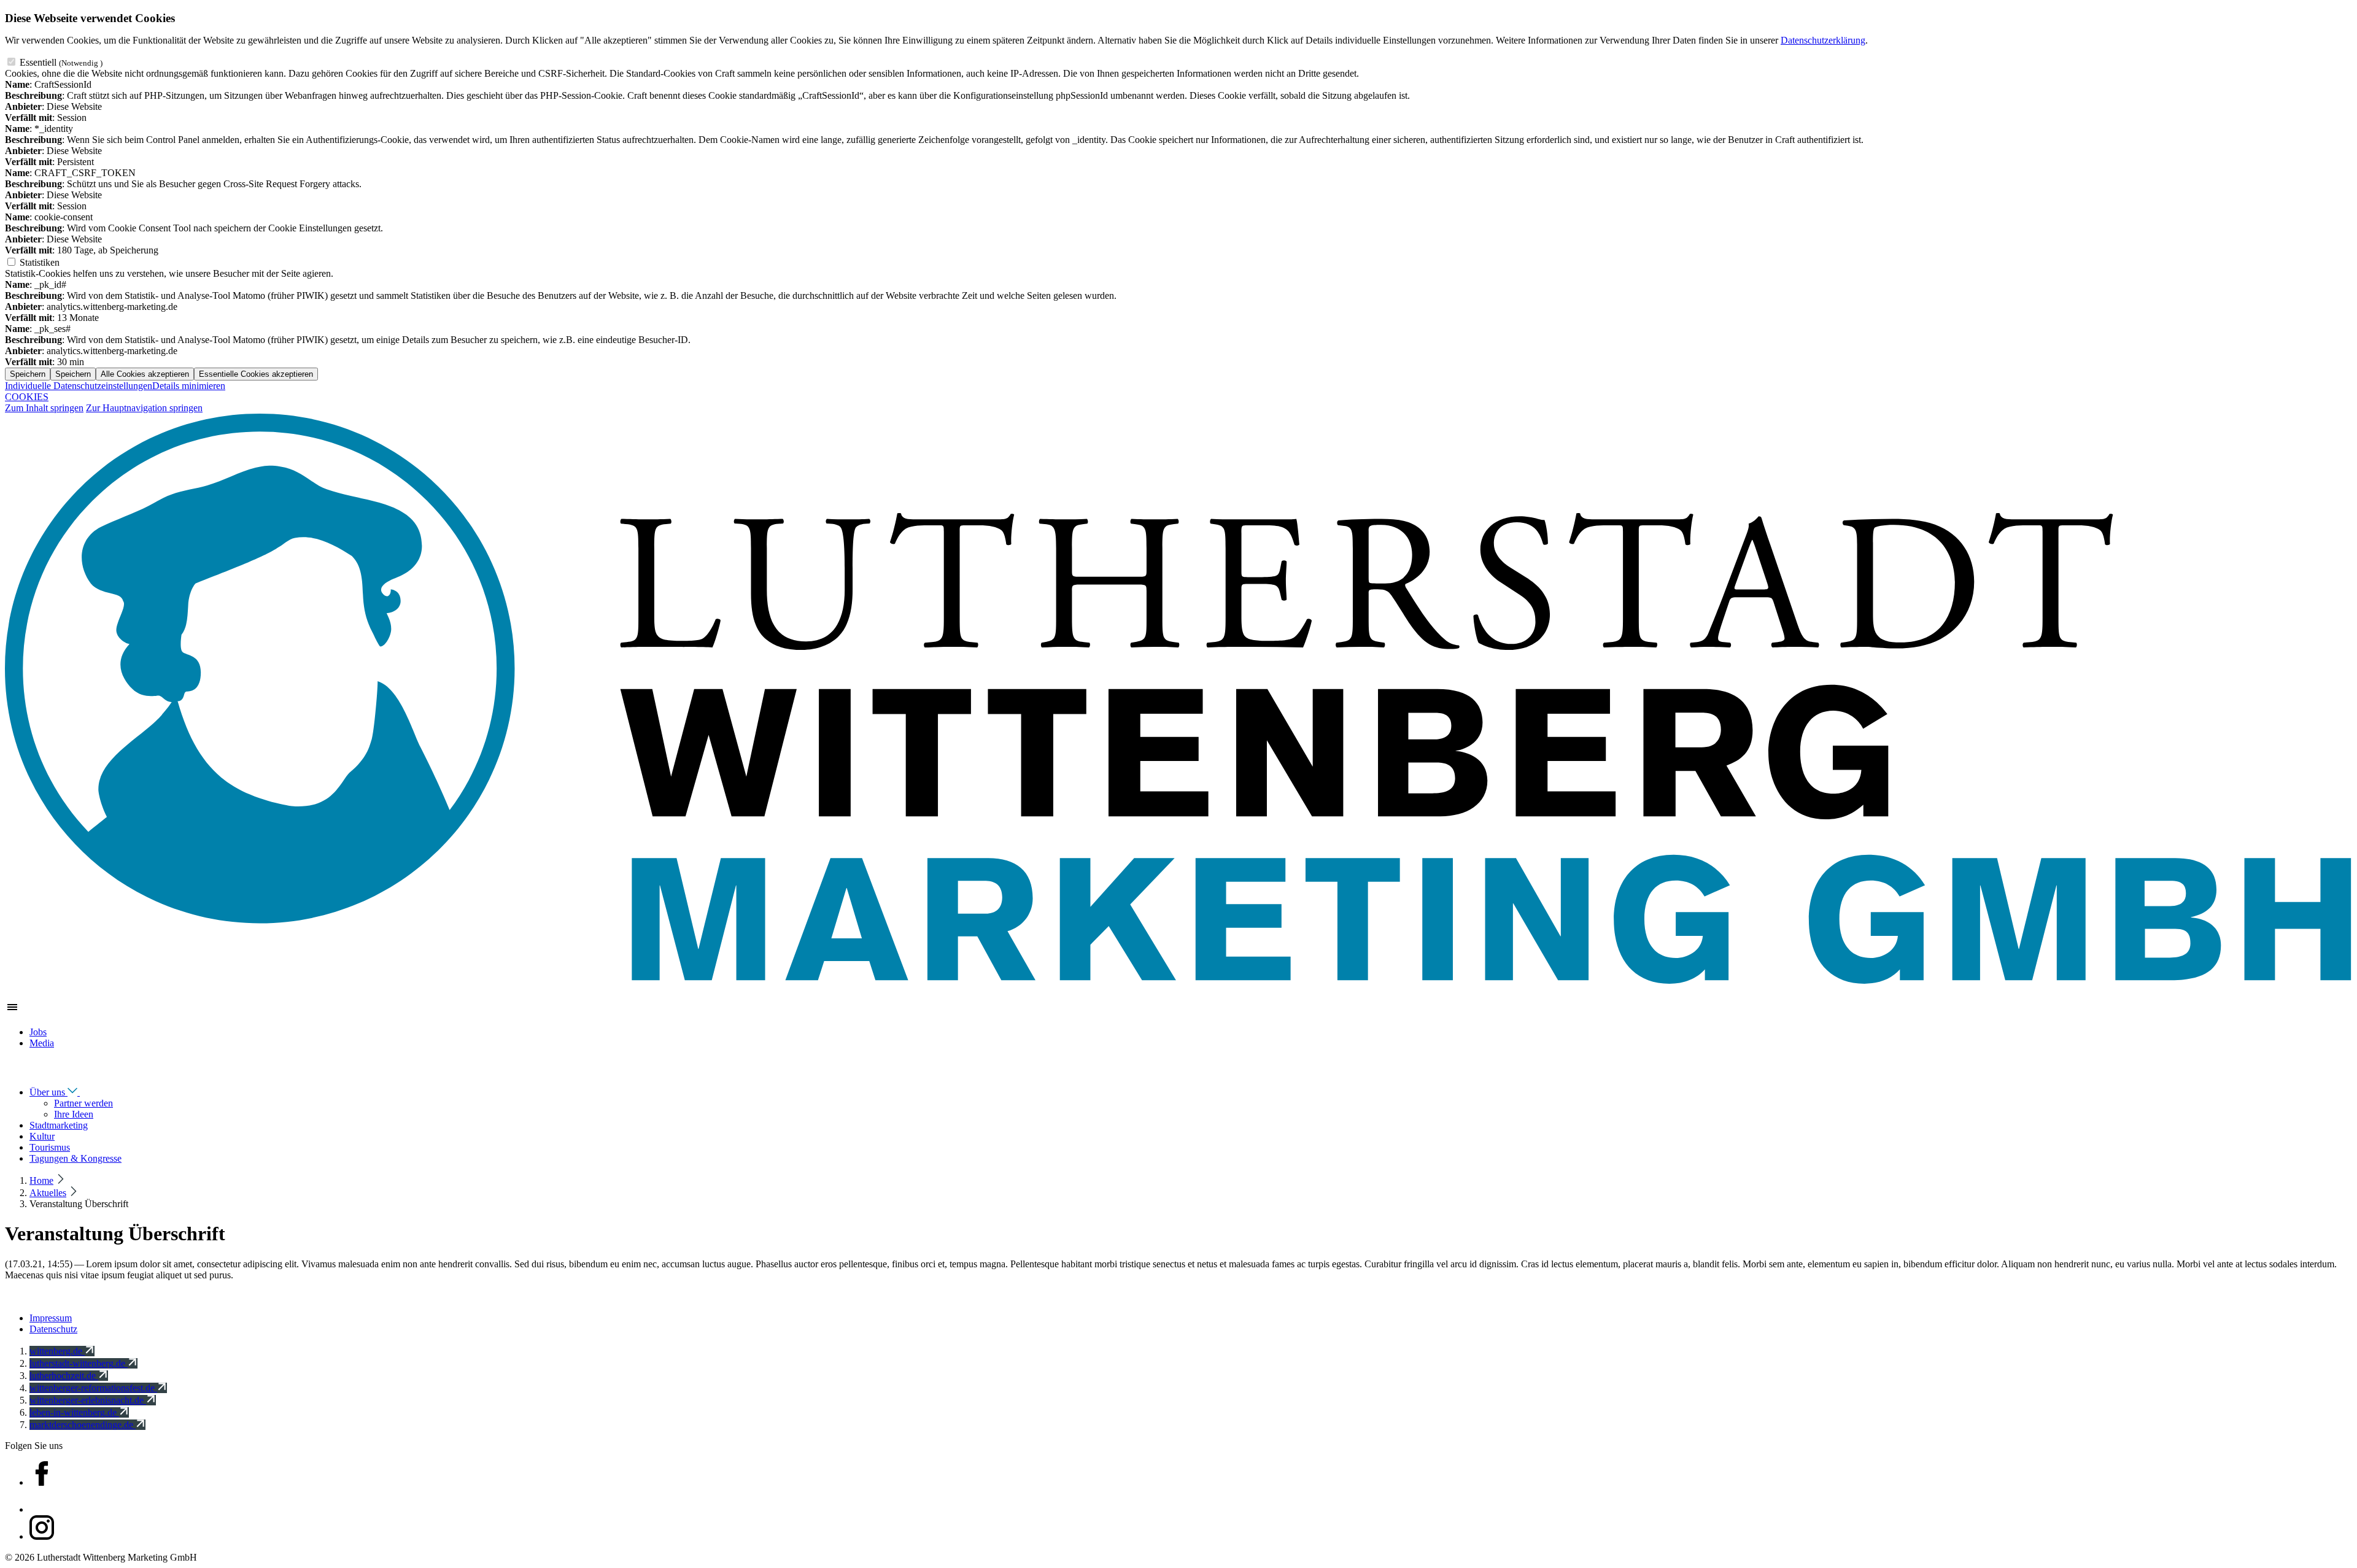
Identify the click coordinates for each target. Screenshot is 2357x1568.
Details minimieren (189, 386)
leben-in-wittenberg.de (74, 1412)
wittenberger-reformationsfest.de (93, 1388)
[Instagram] (42, 1536)
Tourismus (50, 1147)
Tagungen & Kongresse (75, 1158)
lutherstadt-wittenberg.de (79, 1363)
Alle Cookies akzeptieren (145, 374)
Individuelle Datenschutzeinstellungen (79, 386)
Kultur (42, 1136)
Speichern (28, 374)
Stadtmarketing (59, 1125)
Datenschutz (53, 1329)
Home (41, 1180)
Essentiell (61, 62)
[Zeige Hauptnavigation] (12, 1011)
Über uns (48, 1092)
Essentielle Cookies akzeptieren (256, 374)
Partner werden (83, 1103)
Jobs (38, 1032)
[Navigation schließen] (12, 1070)
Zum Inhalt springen (44, 408)
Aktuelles (48, 1193)
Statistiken (40, 262)
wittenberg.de (57, 1351)
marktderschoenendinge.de (83, 1425)
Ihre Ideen (74, 1114)
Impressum (51, 1318)
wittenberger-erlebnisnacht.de (88, 1400)
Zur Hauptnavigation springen (144, 408)
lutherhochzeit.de (64, 1376)
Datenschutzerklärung (1823, 40)
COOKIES (27, 397)
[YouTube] (42, 1509)
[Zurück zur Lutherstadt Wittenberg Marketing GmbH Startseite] (1178, 984)
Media (42, 1043)
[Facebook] (42, 1482)
